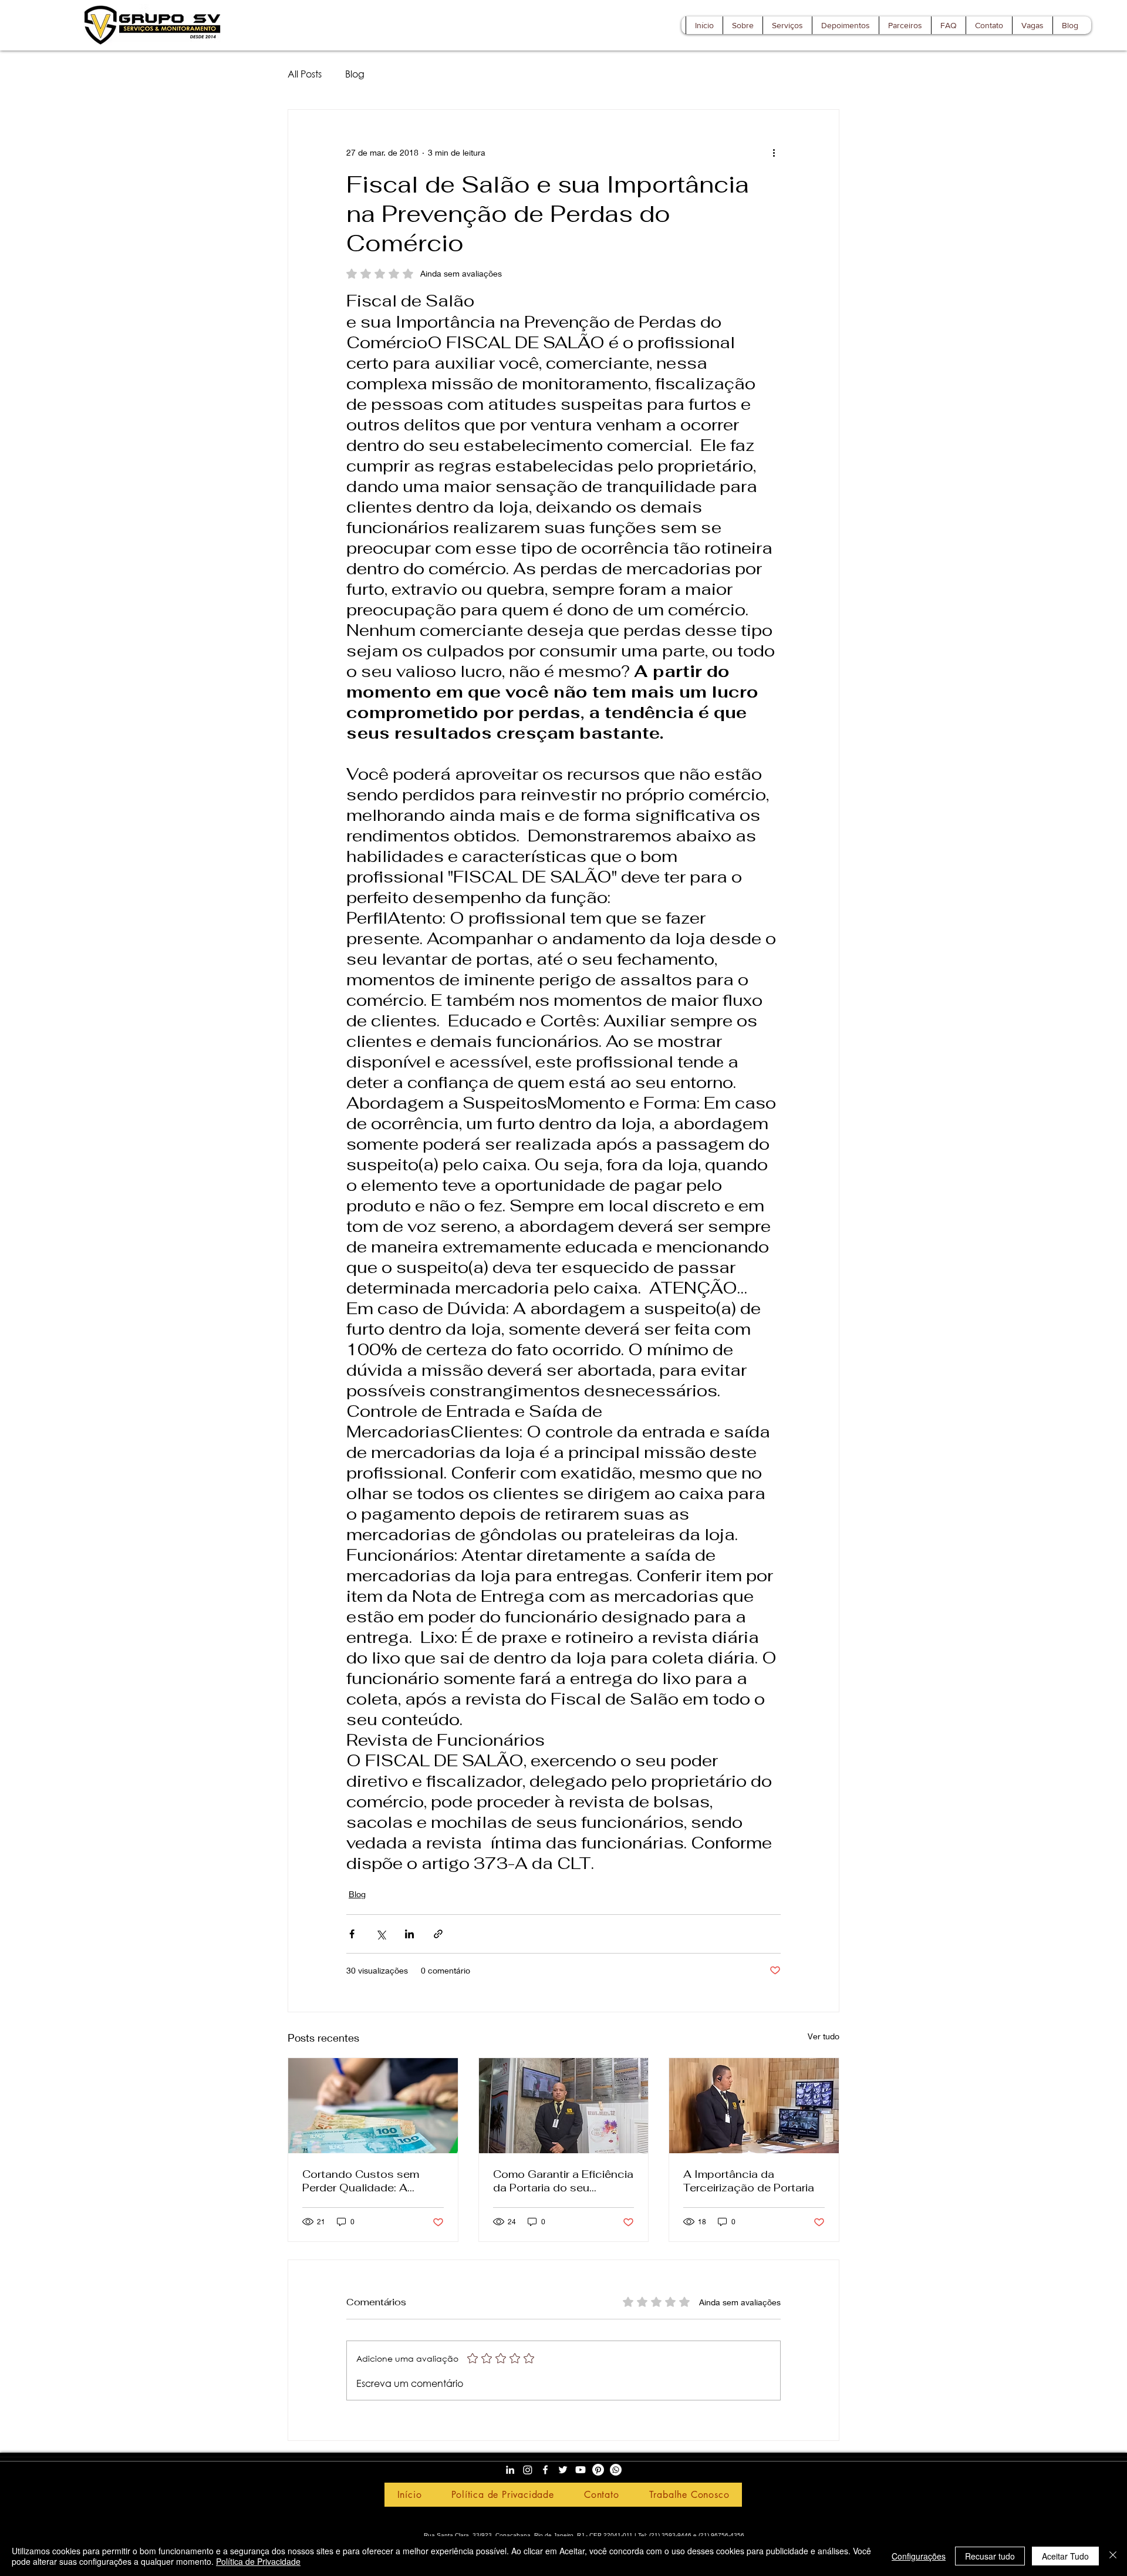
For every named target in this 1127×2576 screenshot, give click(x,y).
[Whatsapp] (616, 2470)
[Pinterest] (598, 2470)
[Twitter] (563, 2470)
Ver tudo (824, 2036)
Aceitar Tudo (1065, 2556)
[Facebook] (545, 2470)
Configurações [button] (919, 2556)
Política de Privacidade (258, 2561)
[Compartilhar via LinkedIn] (409, 1934)
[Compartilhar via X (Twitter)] (381, 1934)
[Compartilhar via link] (438, 1934)
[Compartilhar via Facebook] (352, 1934)
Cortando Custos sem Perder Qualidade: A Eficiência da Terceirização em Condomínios (361, 2181)
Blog (355, 74)
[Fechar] (1113, 2556)
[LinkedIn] (510, 2470)
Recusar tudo (990, 2556)
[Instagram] (528, 2470)
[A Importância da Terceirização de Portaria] (754, 2106)
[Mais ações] (774, 152)
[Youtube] (581, 2470)
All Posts (305, 74)
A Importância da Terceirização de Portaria (749, 2181)
